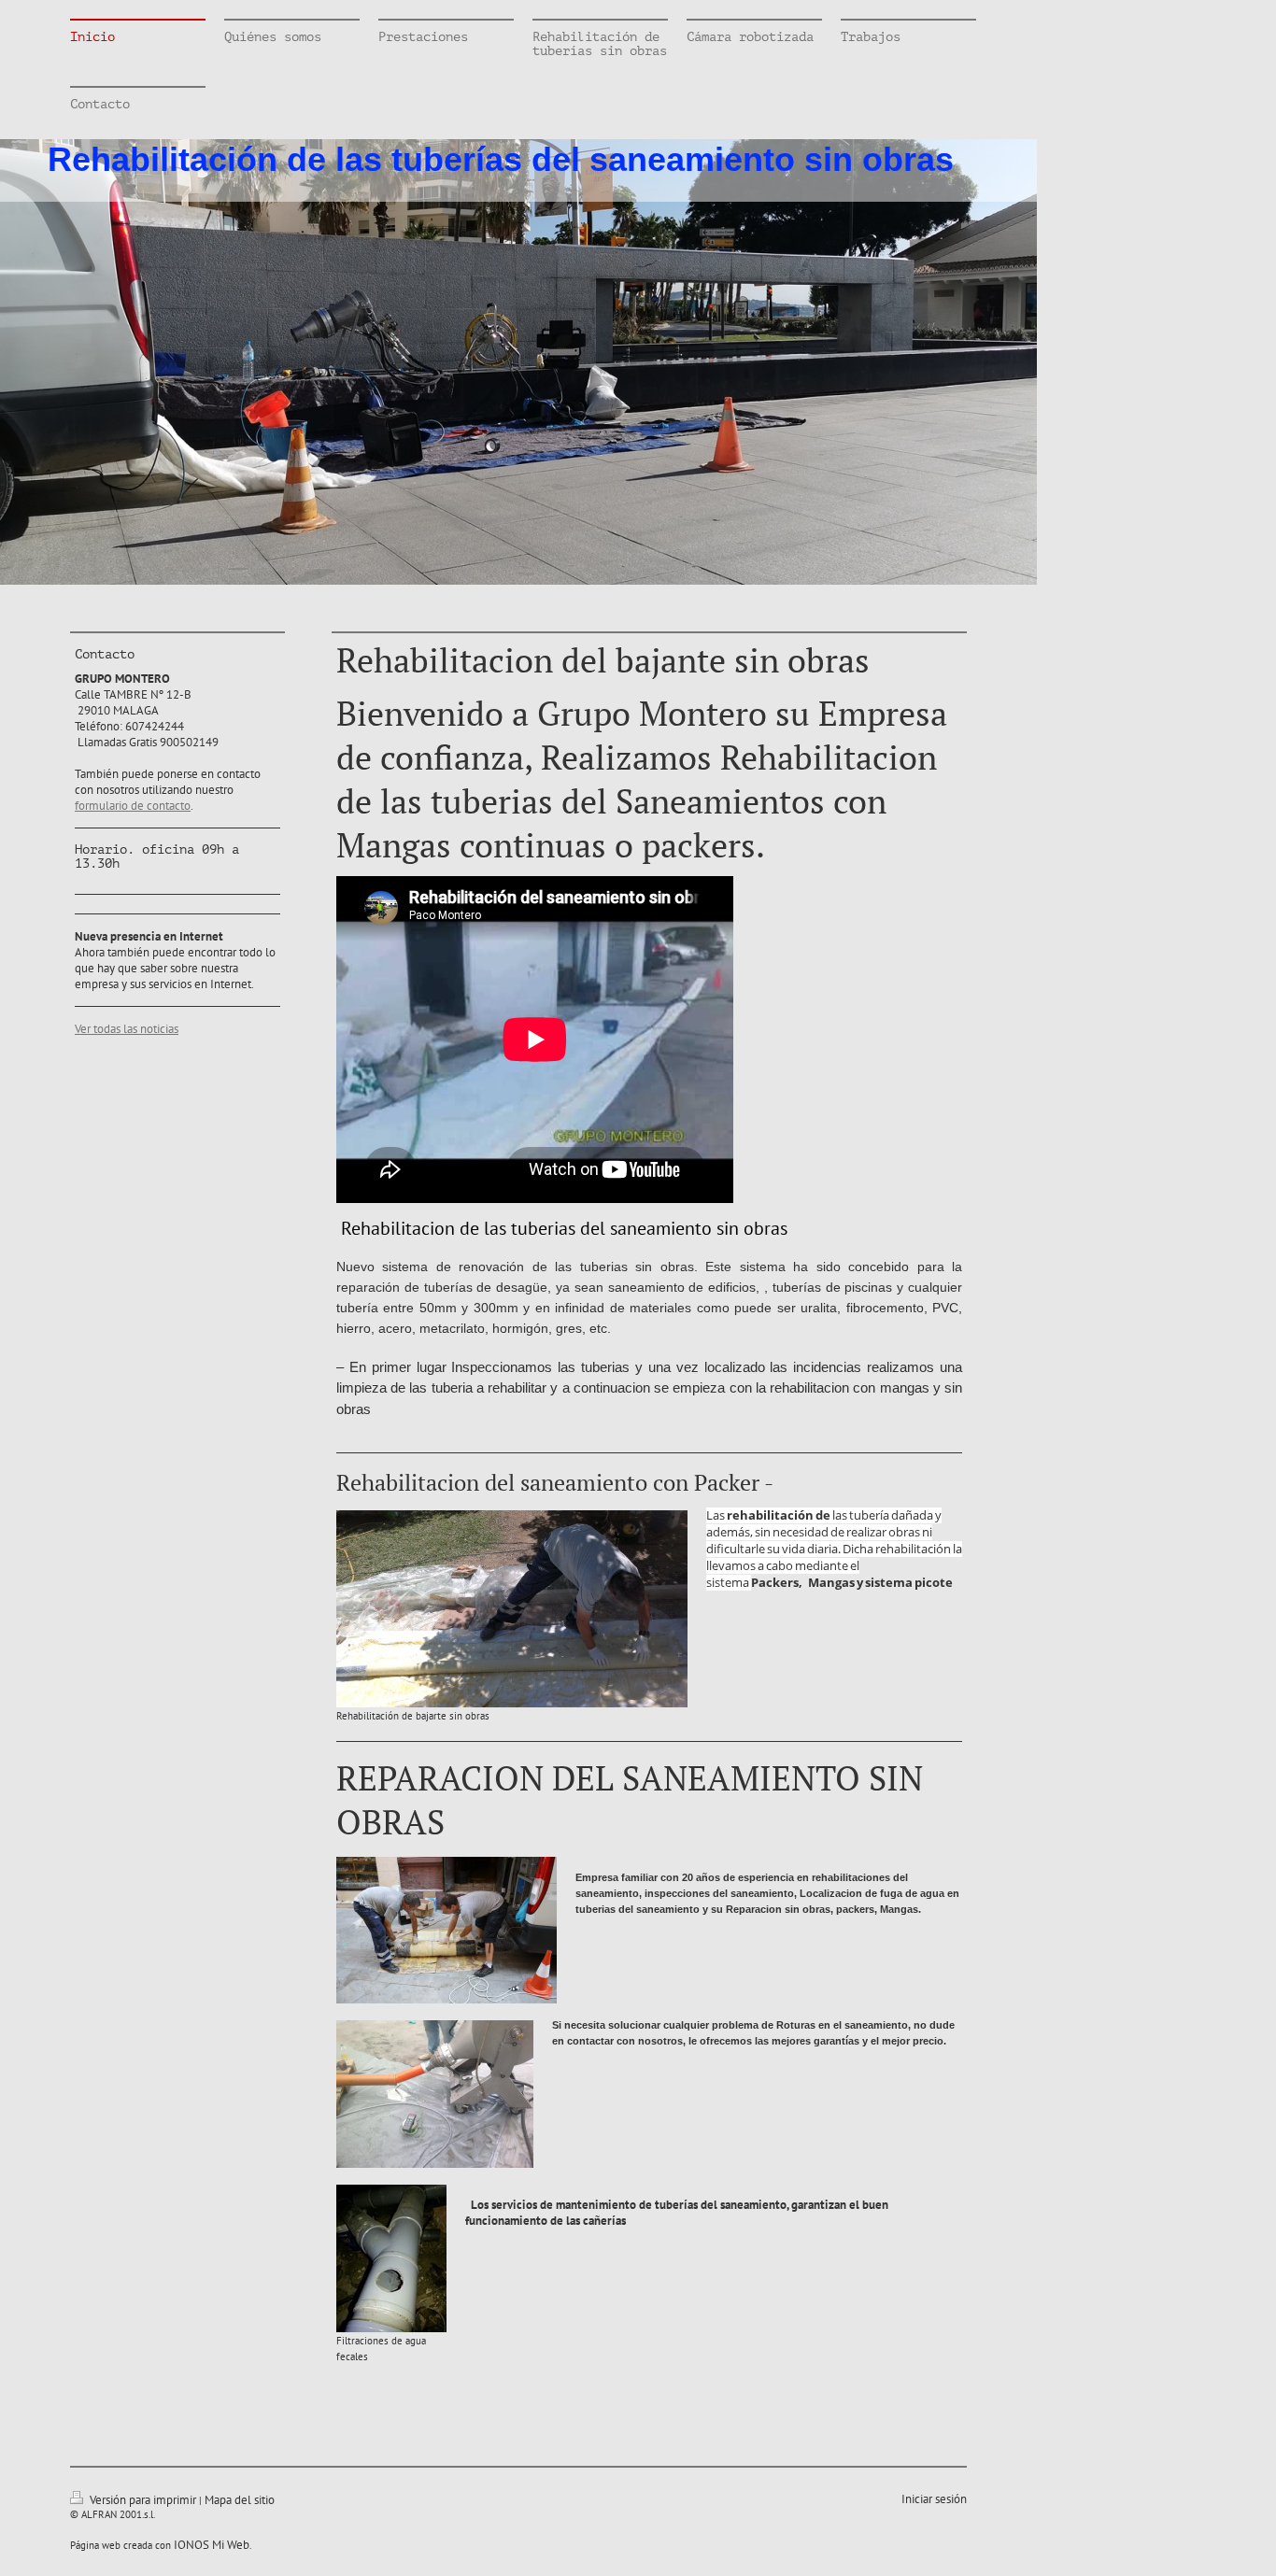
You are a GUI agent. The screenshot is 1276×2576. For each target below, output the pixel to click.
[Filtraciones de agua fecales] (391, 2258)
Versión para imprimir (143, 2500)
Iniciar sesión (934, 2499)
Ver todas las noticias (127, 1029)
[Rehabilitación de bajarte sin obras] (512, 1609)
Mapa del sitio (240, 2500)
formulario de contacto (133, 806)
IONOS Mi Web (212, 2545)
